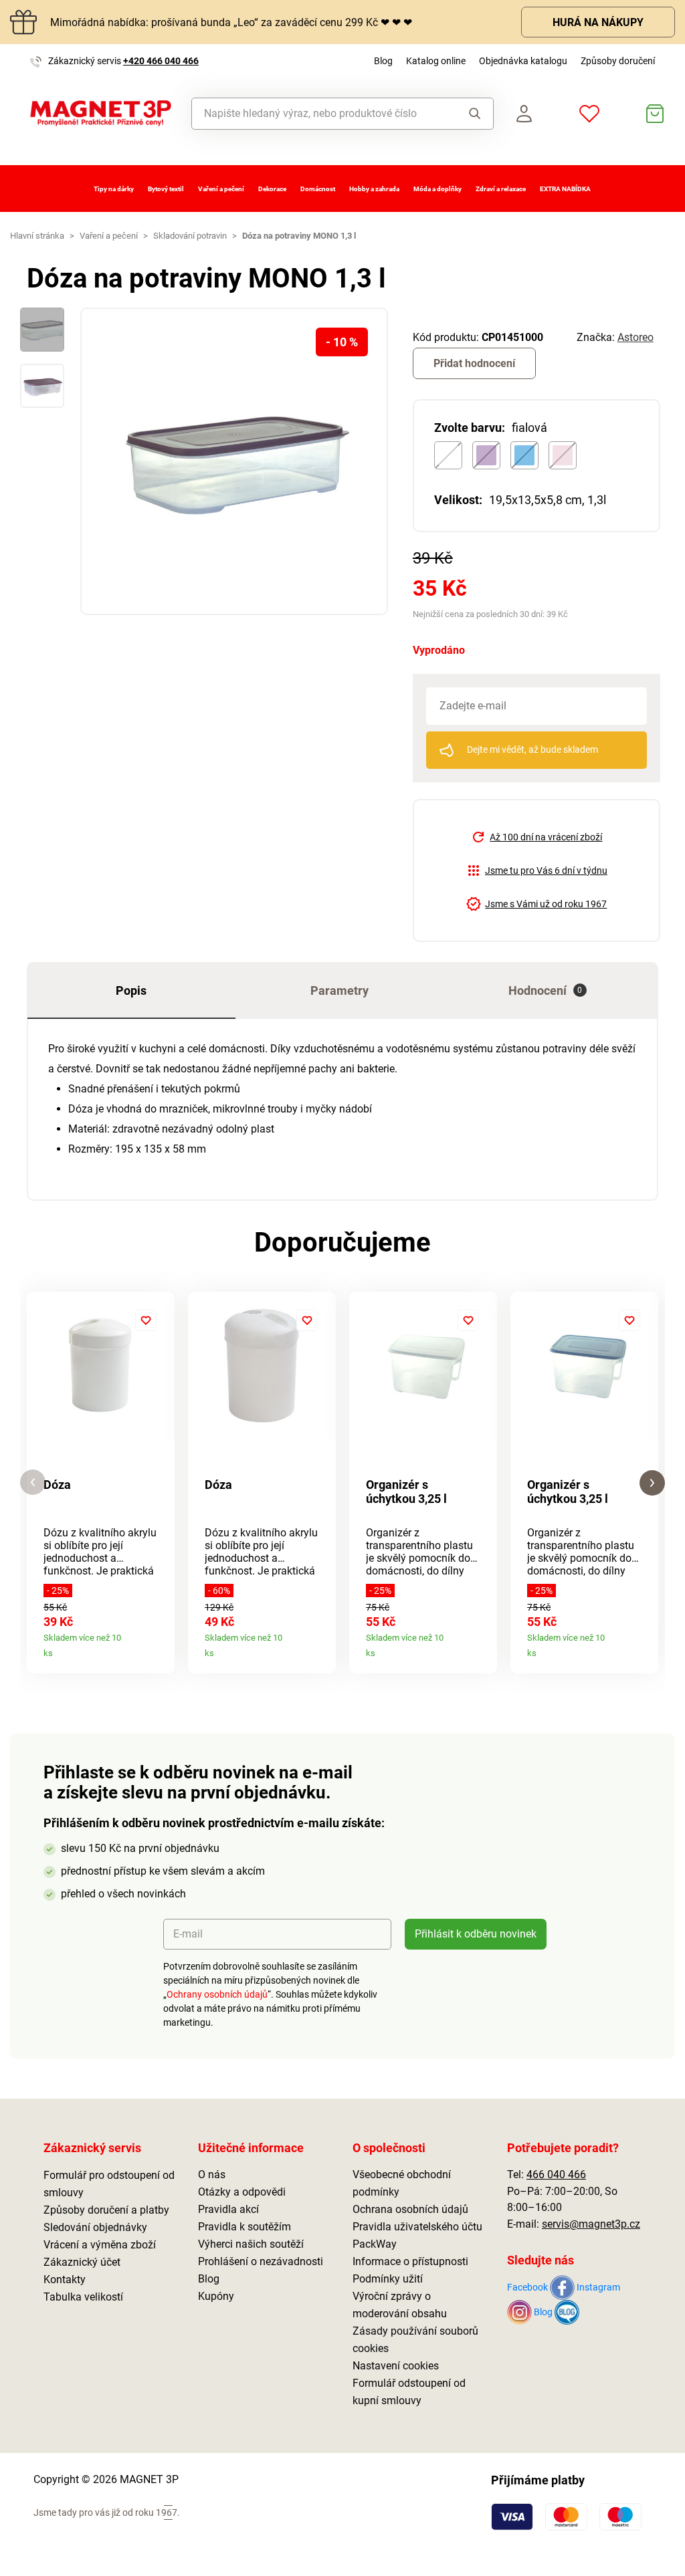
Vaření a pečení (221, 189)
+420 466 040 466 (161, 61)
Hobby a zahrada (374, 189)
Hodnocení (546, 990)
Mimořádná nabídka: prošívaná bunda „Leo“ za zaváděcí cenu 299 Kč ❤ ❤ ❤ (231, 22)
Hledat (471, 114)
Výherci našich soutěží (251, 2244)
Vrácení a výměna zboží (100, 2245)
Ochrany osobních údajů (217, 1994)
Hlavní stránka (37, 236)
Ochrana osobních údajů (410, 2209)
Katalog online (436, 61)
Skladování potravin (190, 236)
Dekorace (272, 189)
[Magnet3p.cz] (101, 113)
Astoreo (635, 337)
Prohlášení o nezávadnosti (261, 2261)
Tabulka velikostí (83, 2297)
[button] (33, 1483)
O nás (212, 2175)
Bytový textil (166, 189)
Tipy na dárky (114, 189)
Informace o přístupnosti (410, 2261)
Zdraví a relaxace (501, 189)
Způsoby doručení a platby (106, 2210)
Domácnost (318, 189)
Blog (383, 61)
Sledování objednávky (95, 2227)
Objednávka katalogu (523, 61)
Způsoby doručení (618, 61)
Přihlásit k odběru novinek (476, 1934)
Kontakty (65, 2279)
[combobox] (320, 114)
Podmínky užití (388, 2279)
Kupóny (216, 2296)
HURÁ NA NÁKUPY (598, 22)
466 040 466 (556, 2175)
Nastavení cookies (396, 2366)
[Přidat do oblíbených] (146, 1320)
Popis (131, 990)
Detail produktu (160, 1648)
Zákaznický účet (82, 2262)
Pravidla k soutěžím (244, 2227)
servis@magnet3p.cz (591, 2224)
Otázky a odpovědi (242, 2192)
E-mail (188, 1934)
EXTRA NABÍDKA (565, 189)
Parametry (339, 990)
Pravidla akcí (228, 2209)
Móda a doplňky (437, 189)
